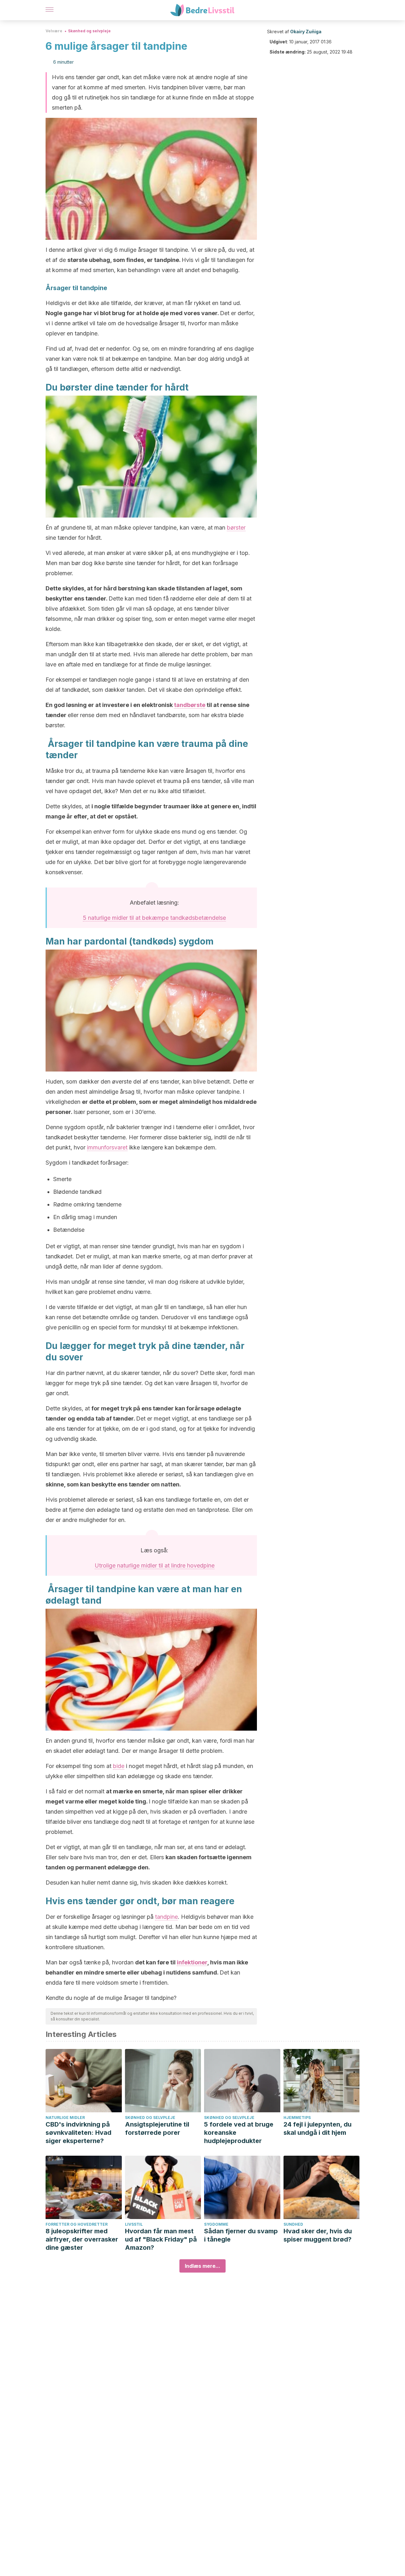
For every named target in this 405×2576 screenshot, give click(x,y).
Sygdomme (216, 2224)
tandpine (166, 1917)
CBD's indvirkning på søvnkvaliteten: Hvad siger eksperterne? (78, 2133)
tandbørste (190, 705)
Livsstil (134, 2224)
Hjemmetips (297, 2118)
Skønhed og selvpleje (89, 31)
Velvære (54, 31)
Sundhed (293, 2224)
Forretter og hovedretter (77, 2224)
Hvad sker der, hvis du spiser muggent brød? (318, 2235)
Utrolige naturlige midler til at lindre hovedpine (155, 1565)
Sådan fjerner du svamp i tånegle (241, 2235)
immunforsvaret (107, 1147)
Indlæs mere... (202, 2266)
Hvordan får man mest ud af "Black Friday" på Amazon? (161, 2239)
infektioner (192, 1962)
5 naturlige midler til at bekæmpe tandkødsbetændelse (154, 918)
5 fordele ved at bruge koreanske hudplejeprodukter (239, 2133)
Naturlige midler (65, 2118)
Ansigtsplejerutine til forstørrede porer (157, 2128)
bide (119, 1766)
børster (236, 528)
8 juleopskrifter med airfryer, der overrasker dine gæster (82, 2239)
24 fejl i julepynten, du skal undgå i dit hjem (318, 2128)
